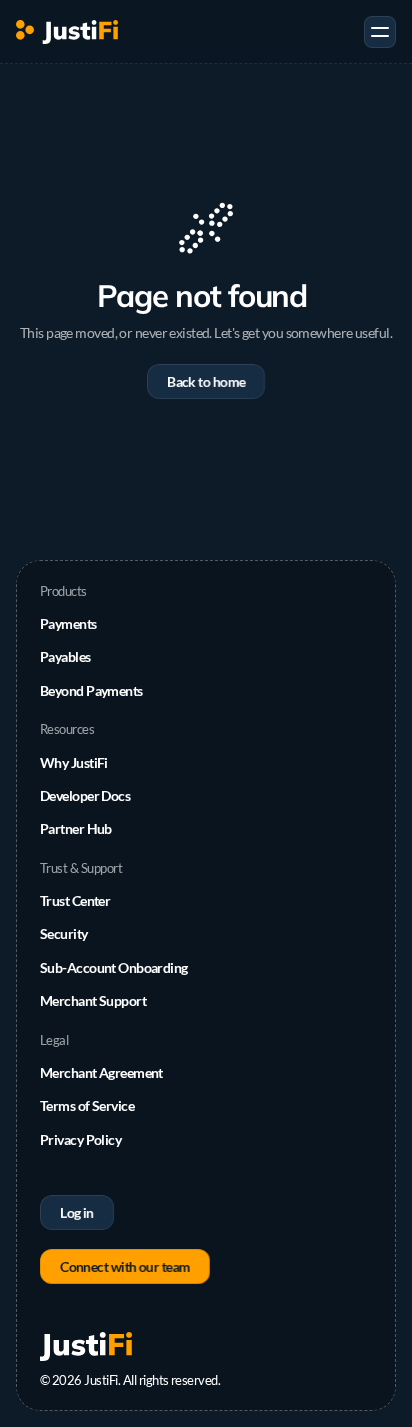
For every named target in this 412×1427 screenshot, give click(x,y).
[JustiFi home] (67, 32)
